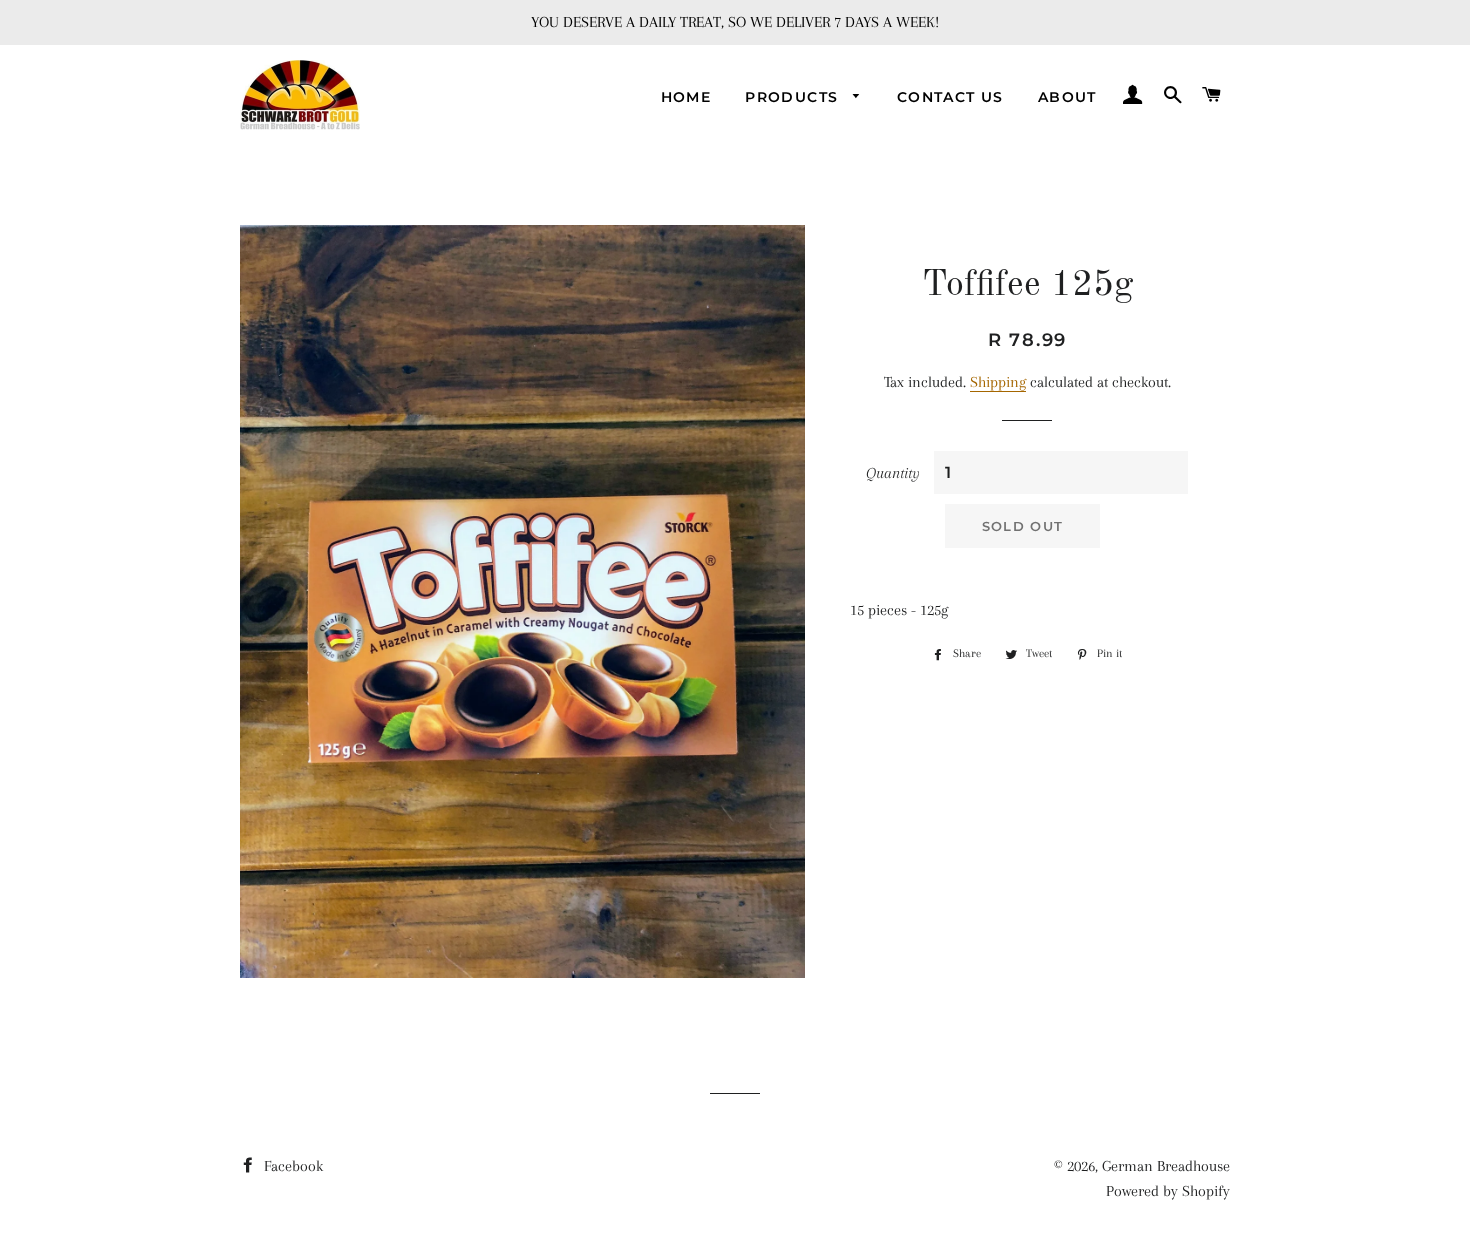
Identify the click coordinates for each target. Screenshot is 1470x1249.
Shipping (998, 382)
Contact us (950, 97)
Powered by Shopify (1168, 1191)
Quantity (893, 473)
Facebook (291, 1166)
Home (686, 97)
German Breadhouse (1166, 1166)
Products (794, 97)
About (1067, 97)
